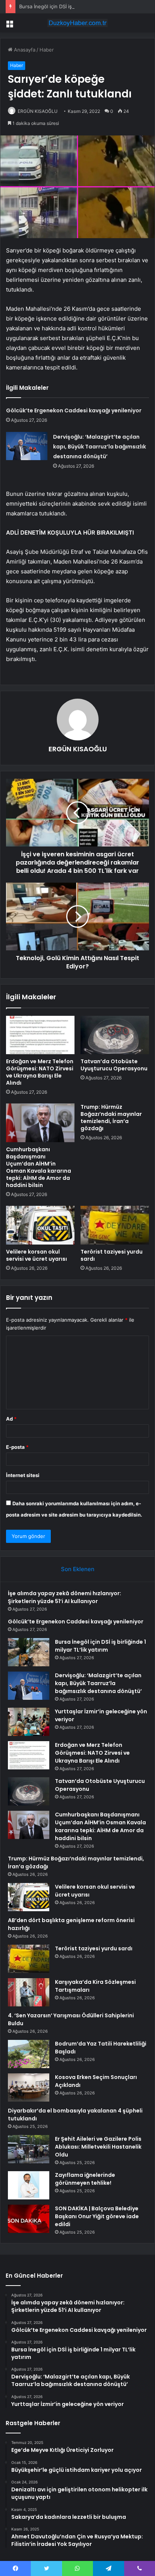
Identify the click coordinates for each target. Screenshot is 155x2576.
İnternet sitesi (23, 1475)
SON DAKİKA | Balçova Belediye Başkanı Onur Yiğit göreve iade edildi (97, 2216)
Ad (11, 1419)
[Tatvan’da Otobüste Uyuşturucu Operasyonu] (115, 1035)
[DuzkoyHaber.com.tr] (77, 23)
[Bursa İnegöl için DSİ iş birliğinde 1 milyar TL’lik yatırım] (29, 1652)
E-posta (17, 1447)
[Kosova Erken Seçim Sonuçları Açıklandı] (29, 2087)
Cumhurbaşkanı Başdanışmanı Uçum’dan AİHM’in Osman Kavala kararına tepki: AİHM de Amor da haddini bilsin (39, 1167)
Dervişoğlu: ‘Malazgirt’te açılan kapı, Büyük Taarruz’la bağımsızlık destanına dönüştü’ (100, 447)
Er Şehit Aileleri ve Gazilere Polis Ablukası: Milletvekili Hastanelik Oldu (98, 2147)
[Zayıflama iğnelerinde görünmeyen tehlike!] (29, 2185)
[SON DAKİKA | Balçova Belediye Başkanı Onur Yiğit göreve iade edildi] (29, 2219)
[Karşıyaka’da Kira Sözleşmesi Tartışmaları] (29, 1992)
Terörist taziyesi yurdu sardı (112, 1255)
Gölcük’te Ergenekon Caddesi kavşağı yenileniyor (74, 410)
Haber (47, 50)
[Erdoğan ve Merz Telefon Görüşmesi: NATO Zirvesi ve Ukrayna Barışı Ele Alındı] (40, 1035)
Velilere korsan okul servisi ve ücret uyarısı (36, 1255)
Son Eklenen (78, 1569)
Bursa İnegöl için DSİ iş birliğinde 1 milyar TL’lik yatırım (81, 6)
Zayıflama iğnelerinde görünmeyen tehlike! (85, 2179)
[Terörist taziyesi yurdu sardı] (115, 1225)
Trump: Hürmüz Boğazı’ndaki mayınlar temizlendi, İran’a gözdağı (111, 1118)
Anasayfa (24, 50)
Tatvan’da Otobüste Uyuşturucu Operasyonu (114, 1065)
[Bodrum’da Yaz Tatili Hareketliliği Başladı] (29, 2054)
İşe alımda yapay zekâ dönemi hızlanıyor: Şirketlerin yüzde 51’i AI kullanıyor (65, 1597)
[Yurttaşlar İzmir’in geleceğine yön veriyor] (29, 1722)
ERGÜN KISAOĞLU (38, 111)
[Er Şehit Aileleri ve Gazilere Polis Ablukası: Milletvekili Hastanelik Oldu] (29, 2149)
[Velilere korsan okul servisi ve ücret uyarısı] (40, 1225)
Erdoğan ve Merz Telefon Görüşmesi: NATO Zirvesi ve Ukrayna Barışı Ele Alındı (40, 1072)
